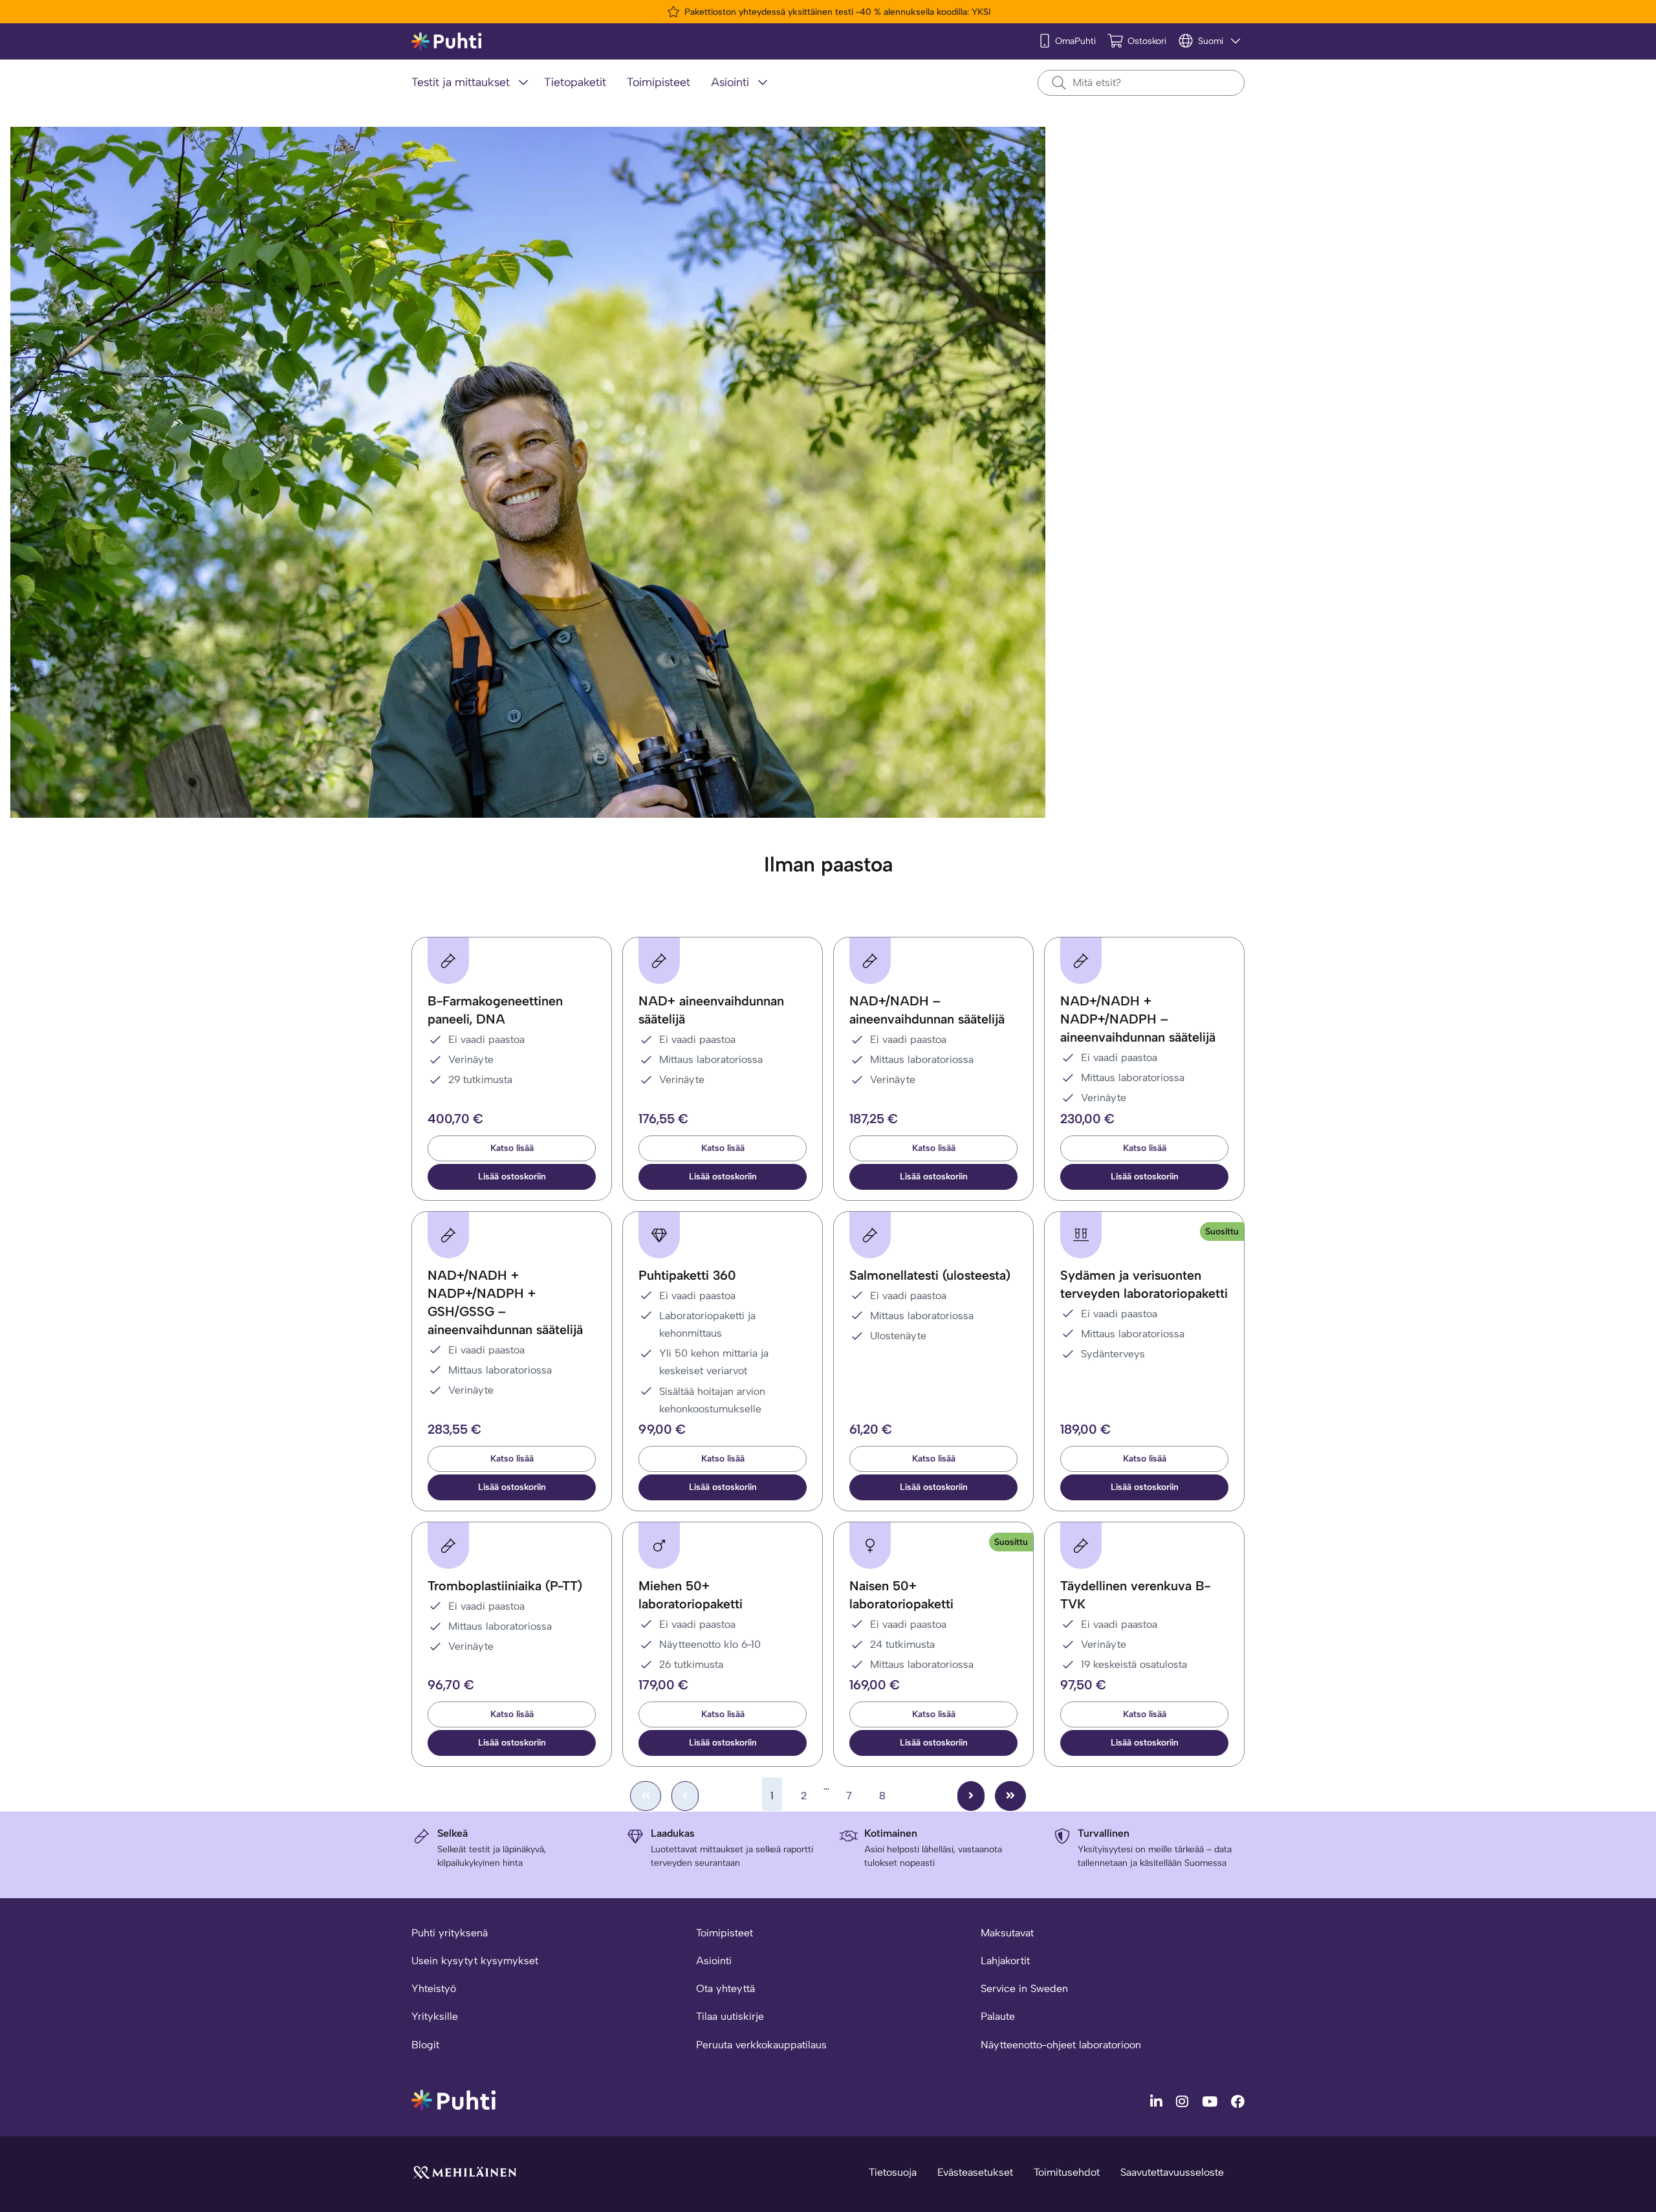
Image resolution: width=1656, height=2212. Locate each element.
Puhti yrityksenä (450, 1933)
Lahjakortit (1005, 1961)
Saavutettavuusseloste (1172, 2172)
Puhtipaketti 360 (687, 1275)
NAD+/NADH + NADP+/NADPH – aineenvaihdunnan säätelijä (1138, 1019)
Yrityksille (435, 2016)
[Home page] (447, 42)
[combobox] (1141, 83)
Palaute (998, 2016)
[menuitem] (473, 83)
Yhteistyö (434, 1988)
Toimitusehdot (1067, 2172)
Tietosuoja (893, 2172)
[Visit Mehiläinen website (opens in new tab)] (464, 2172)
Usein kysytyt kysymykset (475, 1961)
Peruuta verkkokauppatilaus (761, 2045)
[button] (512, 1177)
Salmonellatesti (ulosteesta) (930, 1275)
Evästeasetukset (975, 2172)
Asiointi (714, 1961)
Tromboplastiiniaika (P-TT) (505, 1586)
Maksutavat (1007, 1933)
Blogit (425, 2045)
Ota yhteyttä (725, 1988)
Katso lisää (512, 1148)
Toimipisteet (724, 1933)
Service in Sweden (1024, 1988)
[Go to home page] (453, 2099)
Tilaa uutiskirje (730, 2016)
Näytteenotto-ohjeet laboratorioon (1061, 2045)
